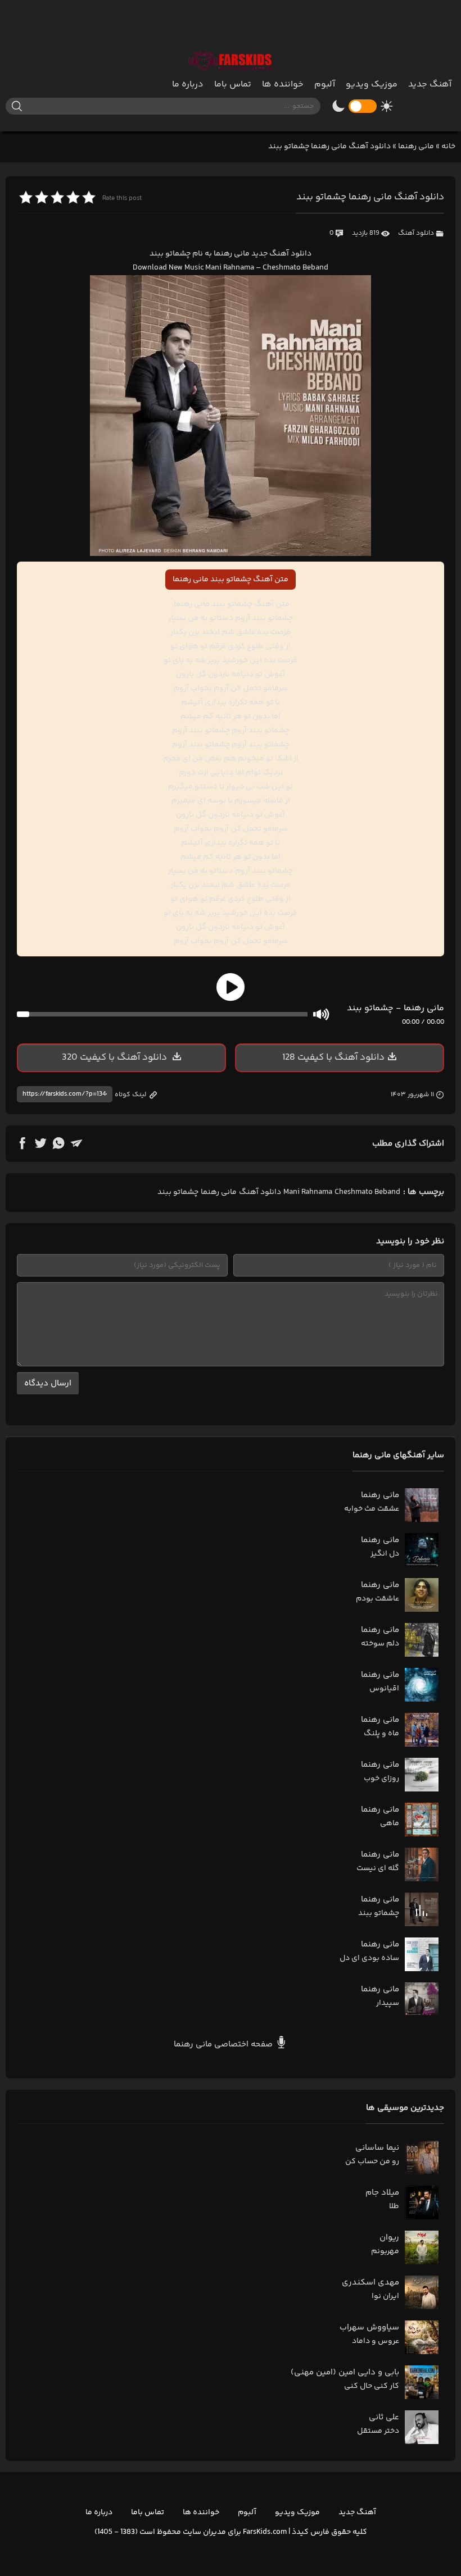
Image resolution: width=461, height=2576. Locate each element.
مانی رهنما (416, 147)
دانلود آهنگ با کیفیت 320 (116, 1057)
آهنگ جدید (430, 85)
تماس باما (233, 85)
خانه (448, 147)
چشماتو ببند (178, 1192)
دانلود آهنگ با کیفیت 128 (333, 1057)
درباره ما (188, 85)
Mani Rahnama (308, 1192)
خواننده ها (283, 85)
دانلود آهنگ (416, 233)
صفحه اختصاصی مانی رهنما (224, 2044)
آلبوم (325, 85)
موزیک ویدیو (372, 85)
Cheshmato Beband (367, 1192)
